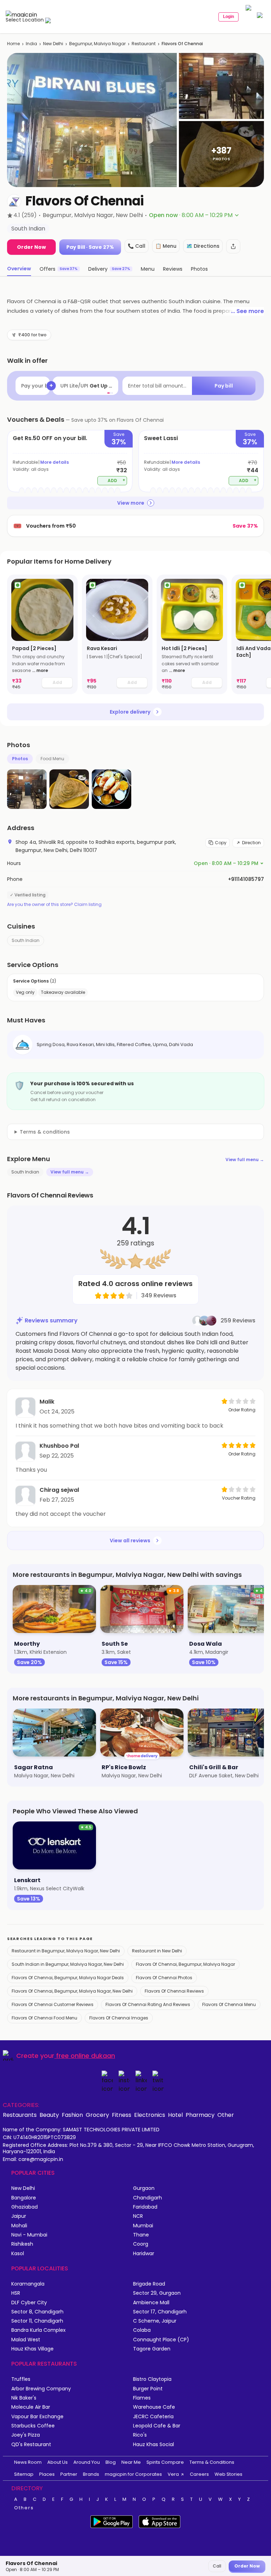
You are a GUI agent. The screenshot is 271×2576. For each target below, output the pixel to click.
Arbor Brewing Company (41, 2389)
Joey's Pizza (26, 2435)
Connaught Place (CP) (161, 2340)
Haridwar (144, 2254)
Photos (20, 759)
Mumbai (143, 2226)
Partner (69, 2474)
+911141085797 (246, 879)
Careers (199, 2474)
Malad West (26, 2340)
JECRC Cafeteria (153, 2417)
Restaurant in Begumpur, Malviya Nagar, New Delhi (66, 1951)
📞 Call (137, 246)
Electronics (150, 2115)
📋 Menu (166, 246)
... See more (247, 311)
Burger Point (148, 2389)
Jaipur (19, 2216)
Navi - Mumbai (29, 2235)
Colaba (142, 2330)
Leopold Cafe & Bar (157, 2426)
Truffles (21, 2379)
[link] (42, 634)
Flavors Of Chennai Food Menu (44, 2018)
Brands (91, 2474)
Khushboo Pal (59, 1446)
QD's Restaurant (31, 2445)
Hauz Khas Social (153, 2445)
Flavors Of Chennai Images (119, 2018)
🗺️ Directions (203, 246)
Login (228, 17)
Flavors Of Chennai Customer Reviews (53, 2004)
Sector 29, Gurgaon (157, 2293)
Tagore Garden (152, 2349)
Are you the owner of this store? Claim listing (54, 905)
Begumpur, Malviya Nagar (97, 44)
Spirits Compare (165, 2462)
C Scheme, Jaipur (155, 2321)
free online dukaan (86, 2056)
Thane (141, 2235)
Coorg (141, 2244)
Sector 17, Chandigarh (160, 2312)
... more (40, 670)
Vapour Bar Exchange (37, 2417)
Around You (87, 2462)
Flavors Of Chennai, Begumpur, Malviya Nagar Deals (68, 1978)
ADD (117, 480)
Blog (111, 2462)
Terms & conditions (45, 1132)
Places (47, 2474)
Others (24, 2508)
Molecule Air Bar (31, 2407)
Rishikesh (22, 2244)
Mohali (19, 2226)
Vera (173, 2474)
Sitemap (24, 2474)
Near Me (131, 2462)
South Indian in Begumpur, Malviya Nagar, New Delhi (68, 1964)
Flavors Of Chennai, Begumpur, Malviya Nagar (185, 1964)
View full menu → (245, 1160)
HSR (16, 2293)
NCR (138, 2216)
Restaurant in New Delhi (157, 1951)
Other (226, 2115)
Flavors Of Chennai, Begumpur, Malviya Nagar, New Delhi (72, 1991)
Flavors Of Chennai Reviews (174, 1991)
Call (217, 2566)
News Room (28, 2462)
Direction (251, 843)
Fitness (122, 2115)
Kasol (18, 2254)
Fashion (72, 2115)
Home (13, 44)
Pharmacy (200, 2115)
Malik (47, 1402)
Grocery (97, 2115)
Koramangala (28, 2284)
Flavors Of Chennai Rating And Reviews (148, 2004)
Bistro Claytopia (152, 2379)
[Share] (233, 246)
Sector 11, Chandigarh (37, 2321)
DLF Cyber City (29, 2303)
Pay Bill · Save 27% (90, 247)
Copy (221, 843)
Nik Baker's (24, 2398)
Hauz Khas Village (32, 2349)
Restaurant (144, 44)
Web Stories (228, 2474)
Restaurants (20, 2115)
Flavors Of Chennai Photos (164, 1978)
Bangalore (24, 2198)
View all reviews (130, 1541)
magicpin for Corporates (133, 2474)
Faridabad (145, 2207)
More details (55, 462)
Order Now (31, 247)
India (31, 44)
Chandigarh (147, 2198)
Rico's (140, 2435)
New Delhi (53, 44)
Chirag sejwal (59, 1490)
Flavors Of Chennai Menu (229, 2004)
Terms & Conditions (212, 2462)
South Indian (26, 940)
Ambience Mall (151, 2303)
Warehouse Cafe (154, 2407)
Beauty (49, 2115)
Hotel (175, 2115)
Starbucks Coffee (33, 2426)
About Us (58, 2462)
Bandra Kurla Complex (38, 2330)
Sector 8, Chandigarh (37, 2312)
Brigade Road (149, 2284)
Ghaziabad (25, 2207)
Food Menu (52, 759)
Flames (142, 2398)
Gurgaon (144, 2188)
